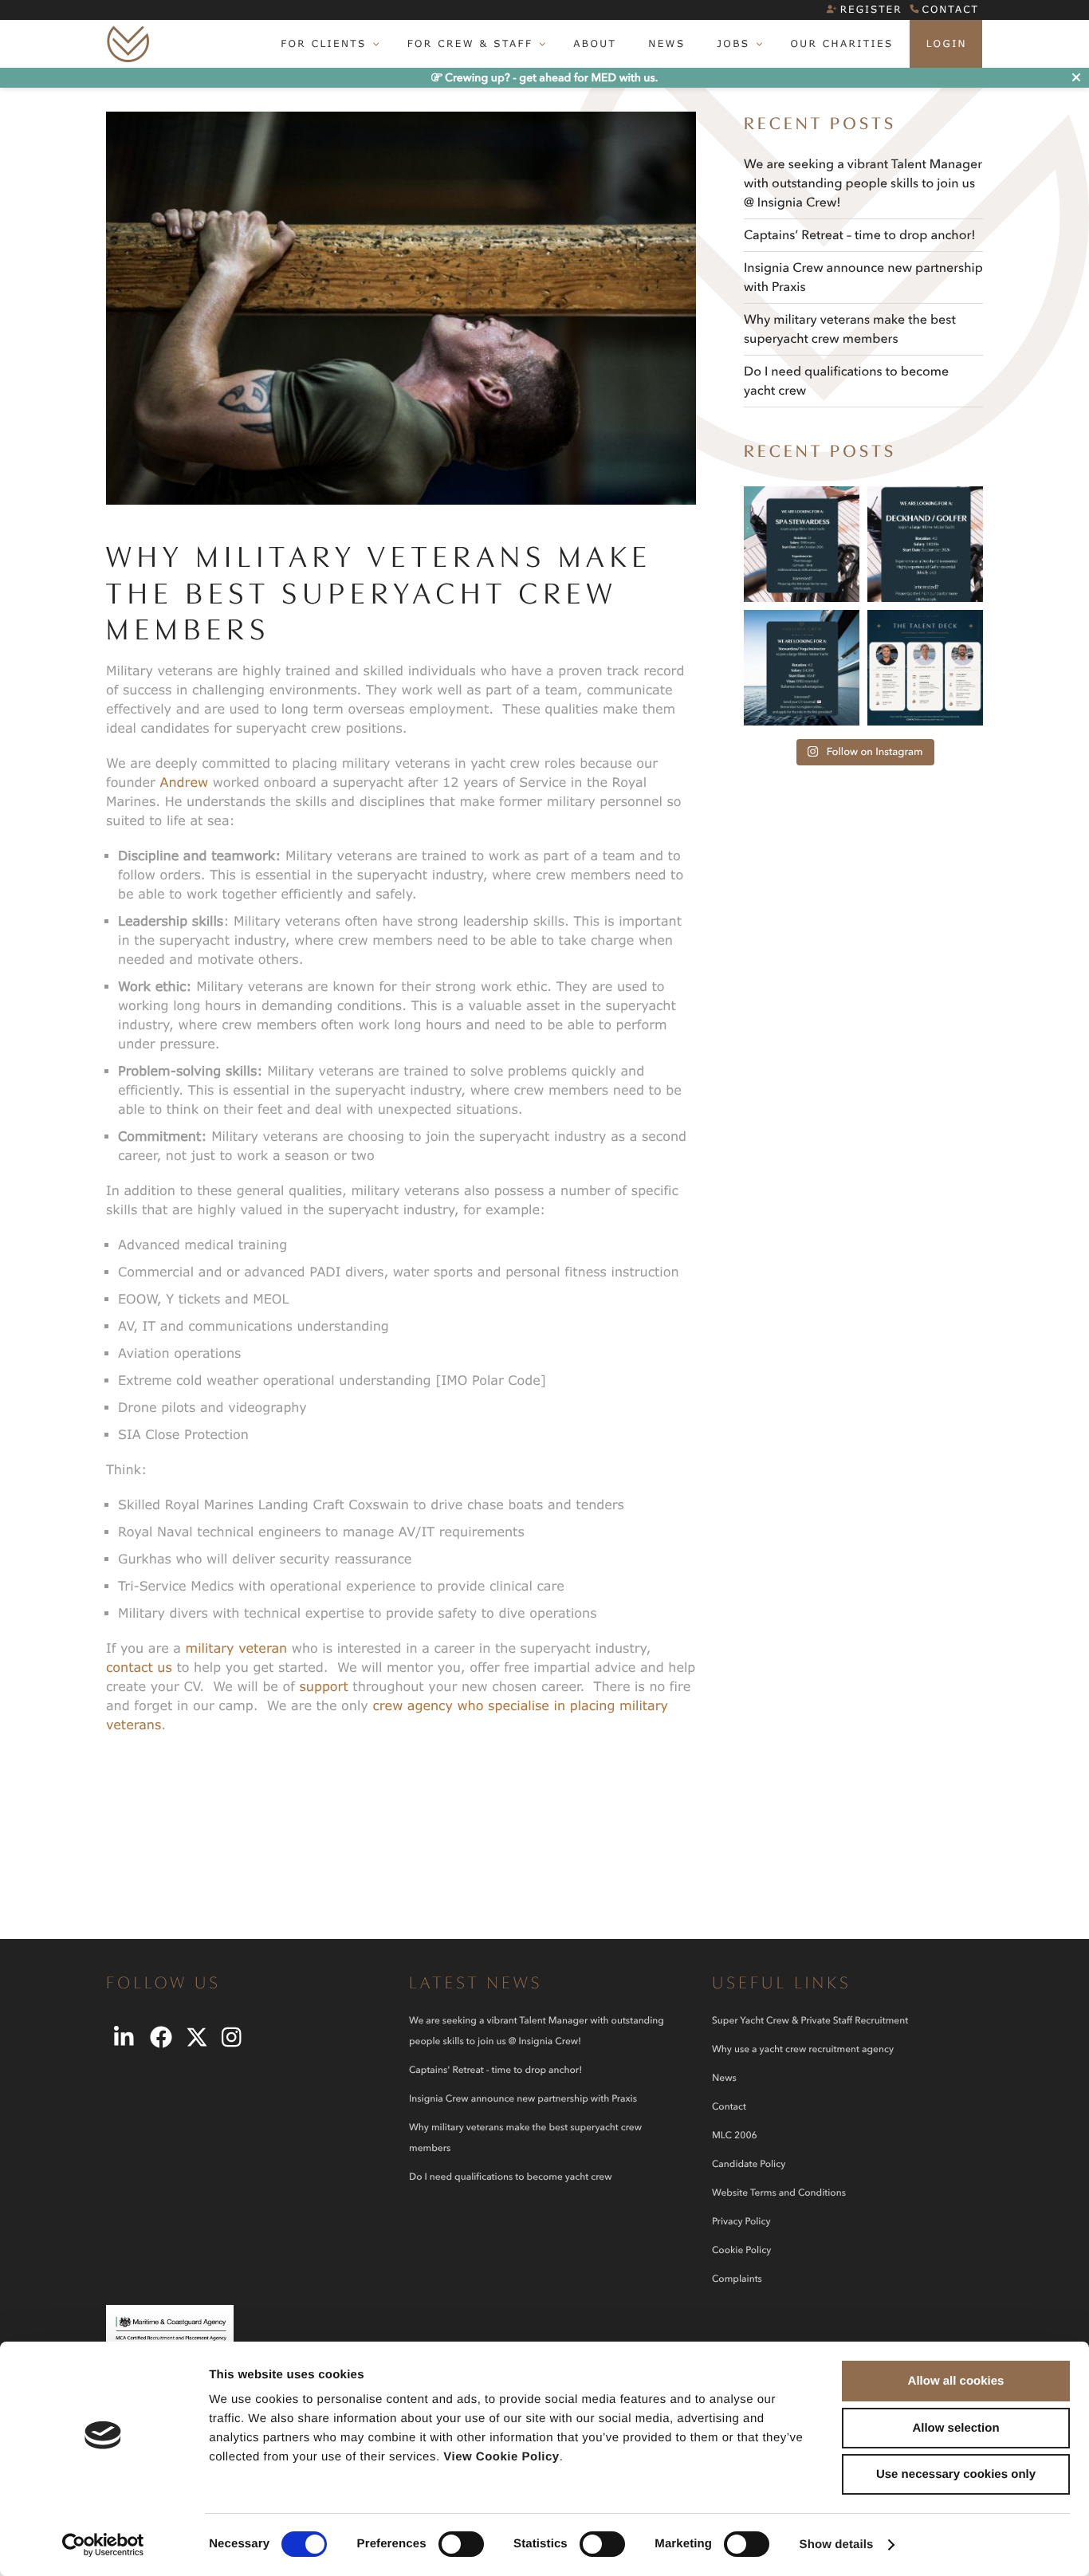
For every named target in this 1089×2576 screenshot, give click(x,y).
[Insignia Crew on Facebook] (160, 2036)
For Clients (324, 43)
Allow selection (955, 2428)
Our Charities (841, 43)
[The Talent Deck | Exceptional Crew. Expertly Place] (925, 668)
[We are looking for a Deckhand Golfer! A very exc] (925, 544)
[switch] (461, 2544)
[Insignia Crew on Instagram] (232, 2036)
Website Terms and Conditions (779, 2193)
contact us (139, 1668)
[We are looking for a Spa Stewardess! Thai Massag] (802, 544)
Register (871, 9)
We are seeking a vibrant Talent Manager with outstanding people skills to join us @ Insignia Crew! (863, 183)
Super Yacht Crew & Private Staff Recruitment (810, 2021)
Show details (837, 2545)
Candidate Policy (749, 2164)
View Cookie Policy (501, 2457)
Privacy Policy (741, 2222)
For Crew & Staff (470, 43)
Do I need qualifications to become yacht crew (510, 2177)
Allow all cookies (956, 2381)
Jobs (733, 43)
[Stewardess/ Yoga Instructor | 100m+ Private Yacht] (802, 668)
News (666, 43)
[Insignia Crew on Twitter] (196, 2036)
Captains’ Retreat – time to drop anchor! (860, 235)
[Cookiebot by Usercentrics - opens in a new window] (103, 2545)
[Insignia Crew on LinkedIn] (124, 2036)
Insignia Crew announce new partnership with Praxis (523, 2099)
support (323, 1687)
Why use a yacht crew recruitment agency (803, 2049)
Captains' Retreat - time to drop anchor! (495, 2070)
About (595, 43)
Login (947, 43)
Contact (951, 9)
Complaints (737, 2279)
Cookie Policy (741, 2250)
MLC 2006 (735, 2136)
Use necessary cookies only (956, 2474)
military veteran (237, 1648)
